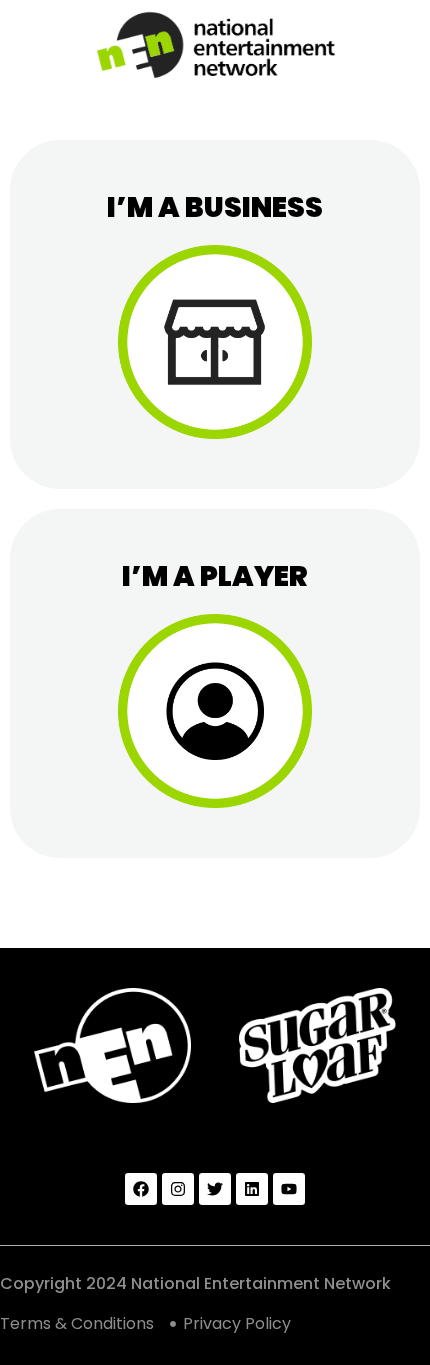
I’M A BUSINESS (215, 207)
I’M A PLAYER (215, 576)
